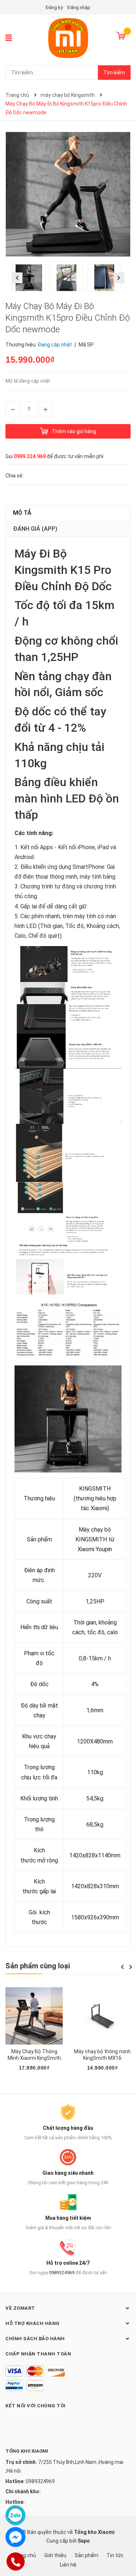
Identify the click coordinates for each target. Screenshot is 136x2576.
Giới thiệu (55, 2555)
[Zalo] (15, 2515)
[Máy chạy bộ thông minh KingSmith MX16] (102, 2016)
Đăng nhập (79, 7)
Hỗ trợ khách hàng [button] (33, 2323)
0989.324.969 (30, 456)
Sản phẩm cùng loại (38, 1966)
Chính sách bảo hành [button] (35, 2339)
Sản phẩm (86, 2555)
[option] (30, 280)
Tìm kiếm (114, 73)
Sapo (84, 2541)
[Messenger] (15, 2537)
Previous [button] (17, 278)
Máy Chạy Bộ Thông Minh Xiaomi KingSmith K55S (34, 2058)
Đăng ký (54, 7)
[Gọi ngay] (15, 2561)
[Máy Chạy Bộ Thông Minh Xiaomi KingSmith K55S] (34, 2016)
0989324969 (62, 2273)
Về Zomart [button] (20, 2308)
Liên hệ (68, 2565)
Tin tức (115, 2555)
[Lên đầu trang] (123, 2542)
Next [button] (119, 278)
